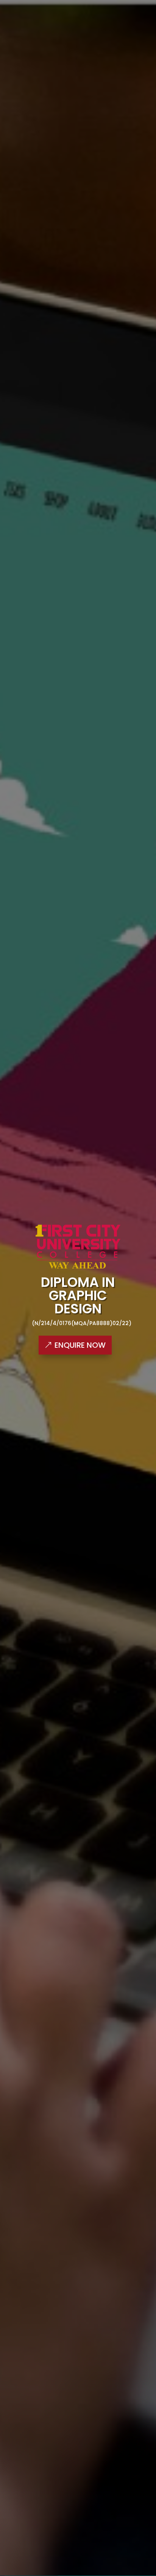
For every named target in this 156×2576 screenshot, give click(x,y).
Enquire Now (80, 1345)
